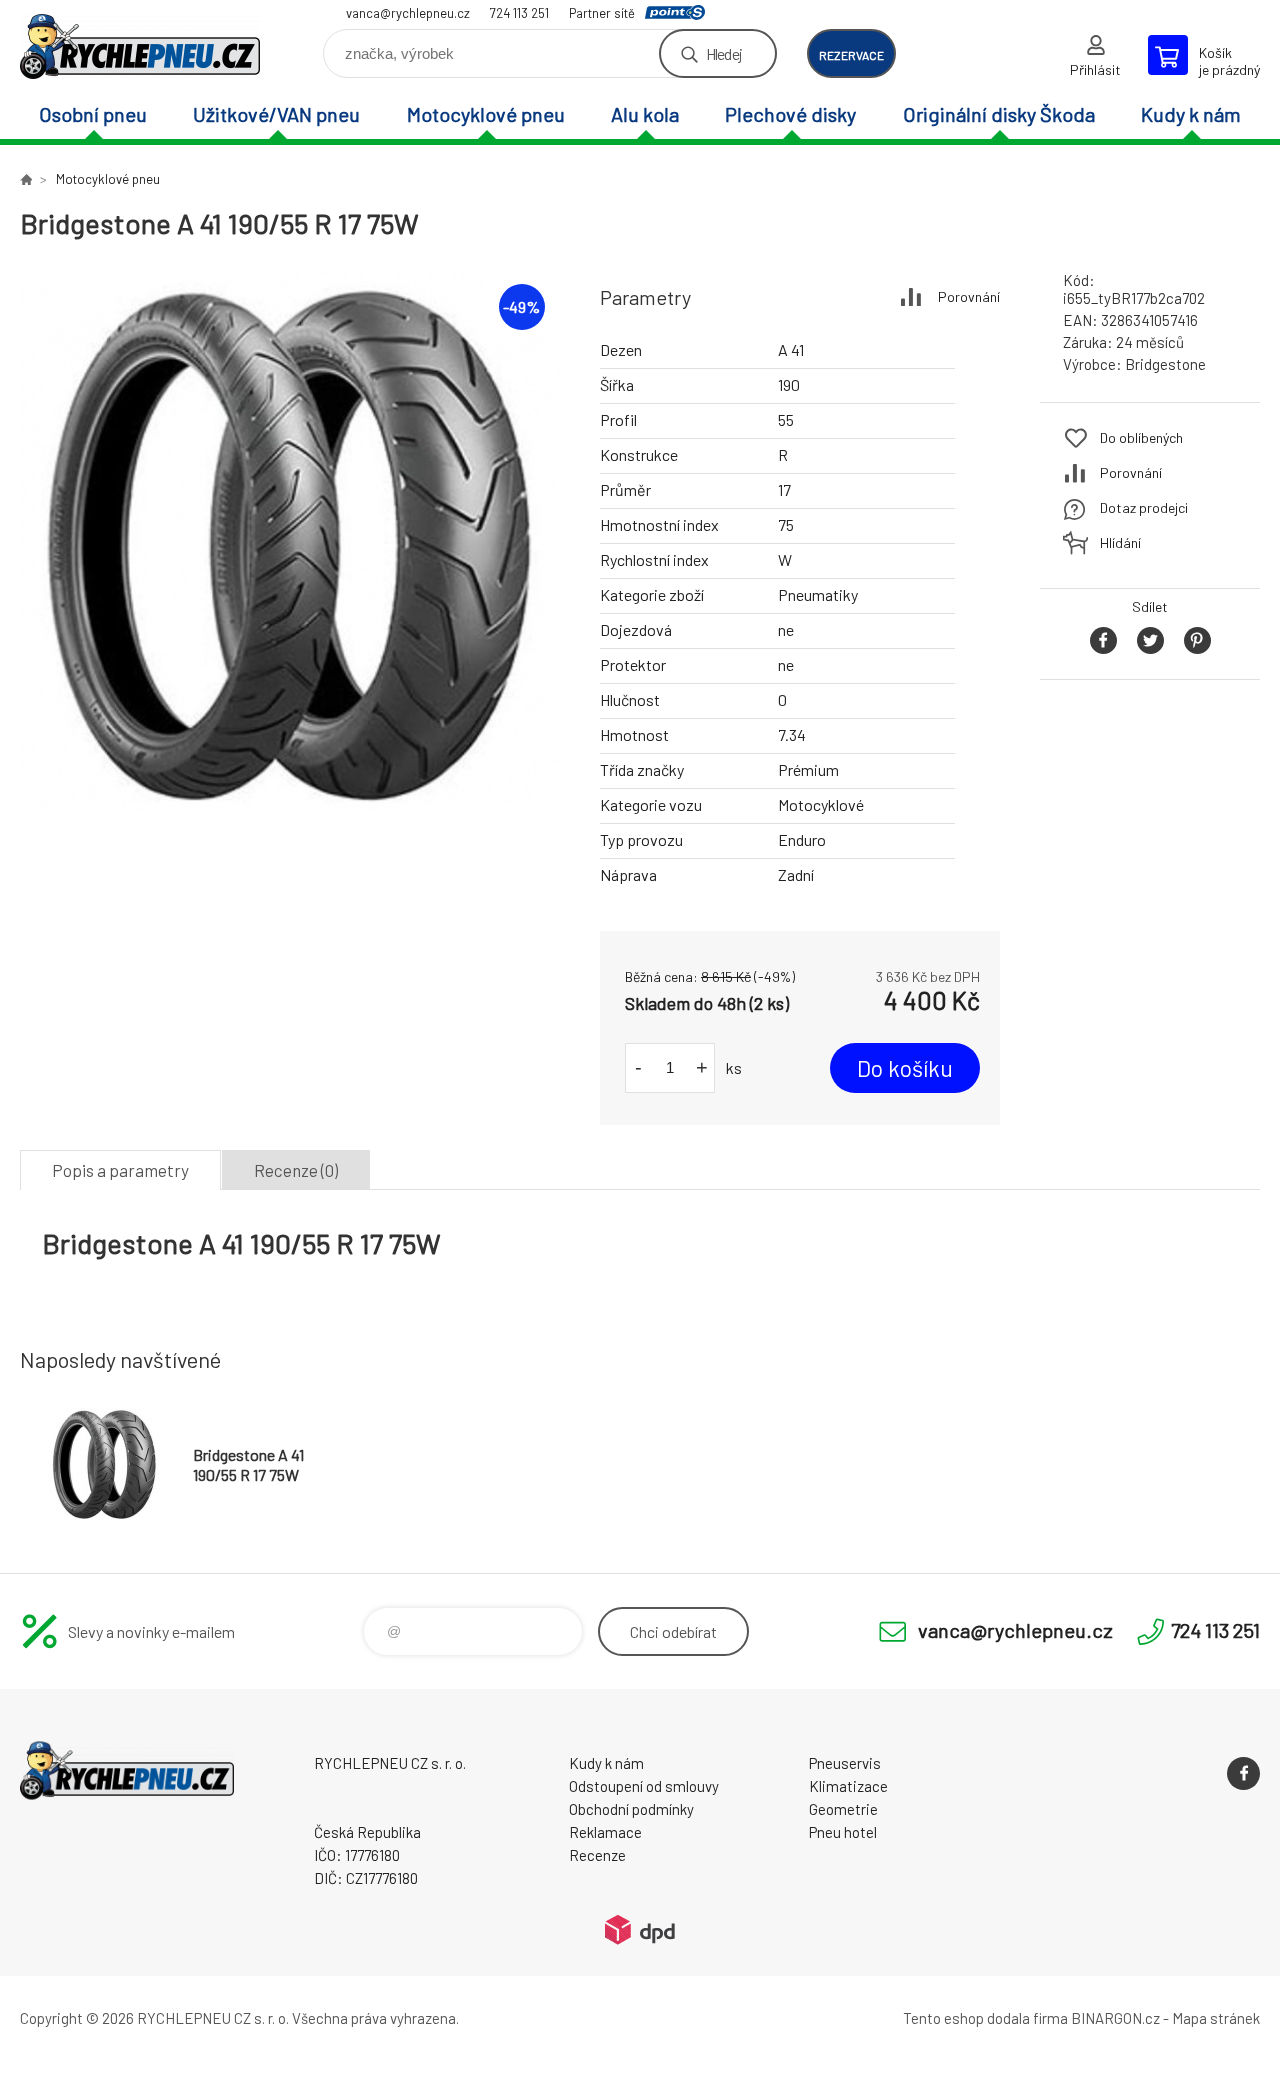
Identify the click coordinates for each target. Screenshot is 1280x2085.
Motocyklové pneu (486, 114)
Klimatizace (848, 1786)
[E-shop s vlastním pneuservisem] (26, 179)
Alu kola (645, 114)
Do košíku (905, 1068)
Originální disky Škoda (999, 114)
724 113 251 (519, 13)
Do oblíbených (1141, 437)
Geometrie (843, 1809)
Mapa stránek (1216, 2018)
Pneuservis (845, 1763)
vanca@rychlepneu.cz (408, 13)
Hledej (724, 53)
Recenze (597, 1855)
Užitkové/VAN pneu (276, 114)
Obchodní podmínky (631, 1809)
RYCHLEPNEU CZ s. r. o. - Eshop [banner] (140, 46)
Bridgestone (1165, 364)
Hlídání (1120, 542)
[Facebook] (1243, 1773)
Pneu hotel (843, 1832)
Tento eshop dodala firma (985, 2018)
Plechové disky (790, 114)
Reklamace (605, 1832)
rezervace (851, 55)
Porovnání (969, 296)
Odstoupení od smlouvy (644, 1786)
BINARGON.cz (1115, 2018)
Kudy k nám (1191, 114)
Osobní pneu (93, 114)
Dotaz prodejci (1144, 507)
